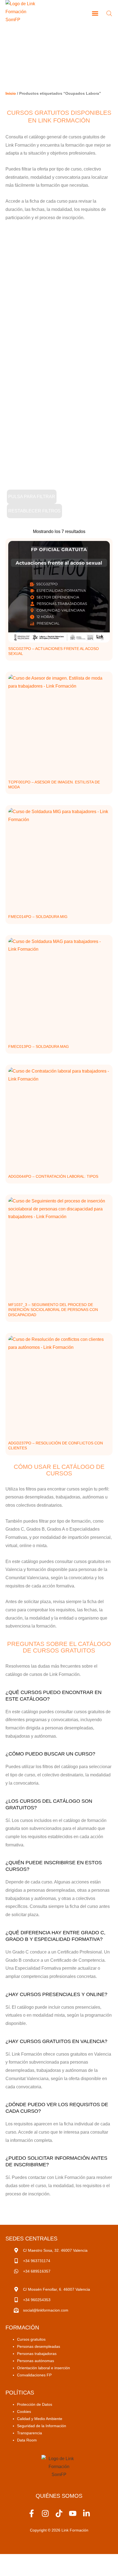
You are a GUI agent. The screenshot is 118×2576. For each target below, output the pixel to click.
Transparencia (29, 2433)
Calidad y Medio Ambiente (40, 2419)
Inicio (11, 93)
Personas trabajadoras (37, 2354)
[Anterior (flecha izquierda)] (11, 2571)
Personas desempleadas (39, 2346)
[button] (95, 13)
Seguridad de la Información (42, 2426)
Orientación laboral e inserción (43, 2368)
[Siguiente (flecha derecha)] (34, 2571)
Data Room (27, 2440)
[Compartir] (57, 2560)
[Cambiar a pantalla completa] (34, 2560)
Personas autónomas (36, 2361)
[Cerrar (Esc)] (80, 2560)
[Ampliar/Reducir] (11, 2560)
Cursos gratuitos (31, 2339)
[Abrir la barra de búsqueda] (109, 13)
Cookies (24, 2412)
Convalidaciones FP (34, 2375)
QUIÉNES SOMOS (59, 2496)
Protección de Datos (35, 2404)
